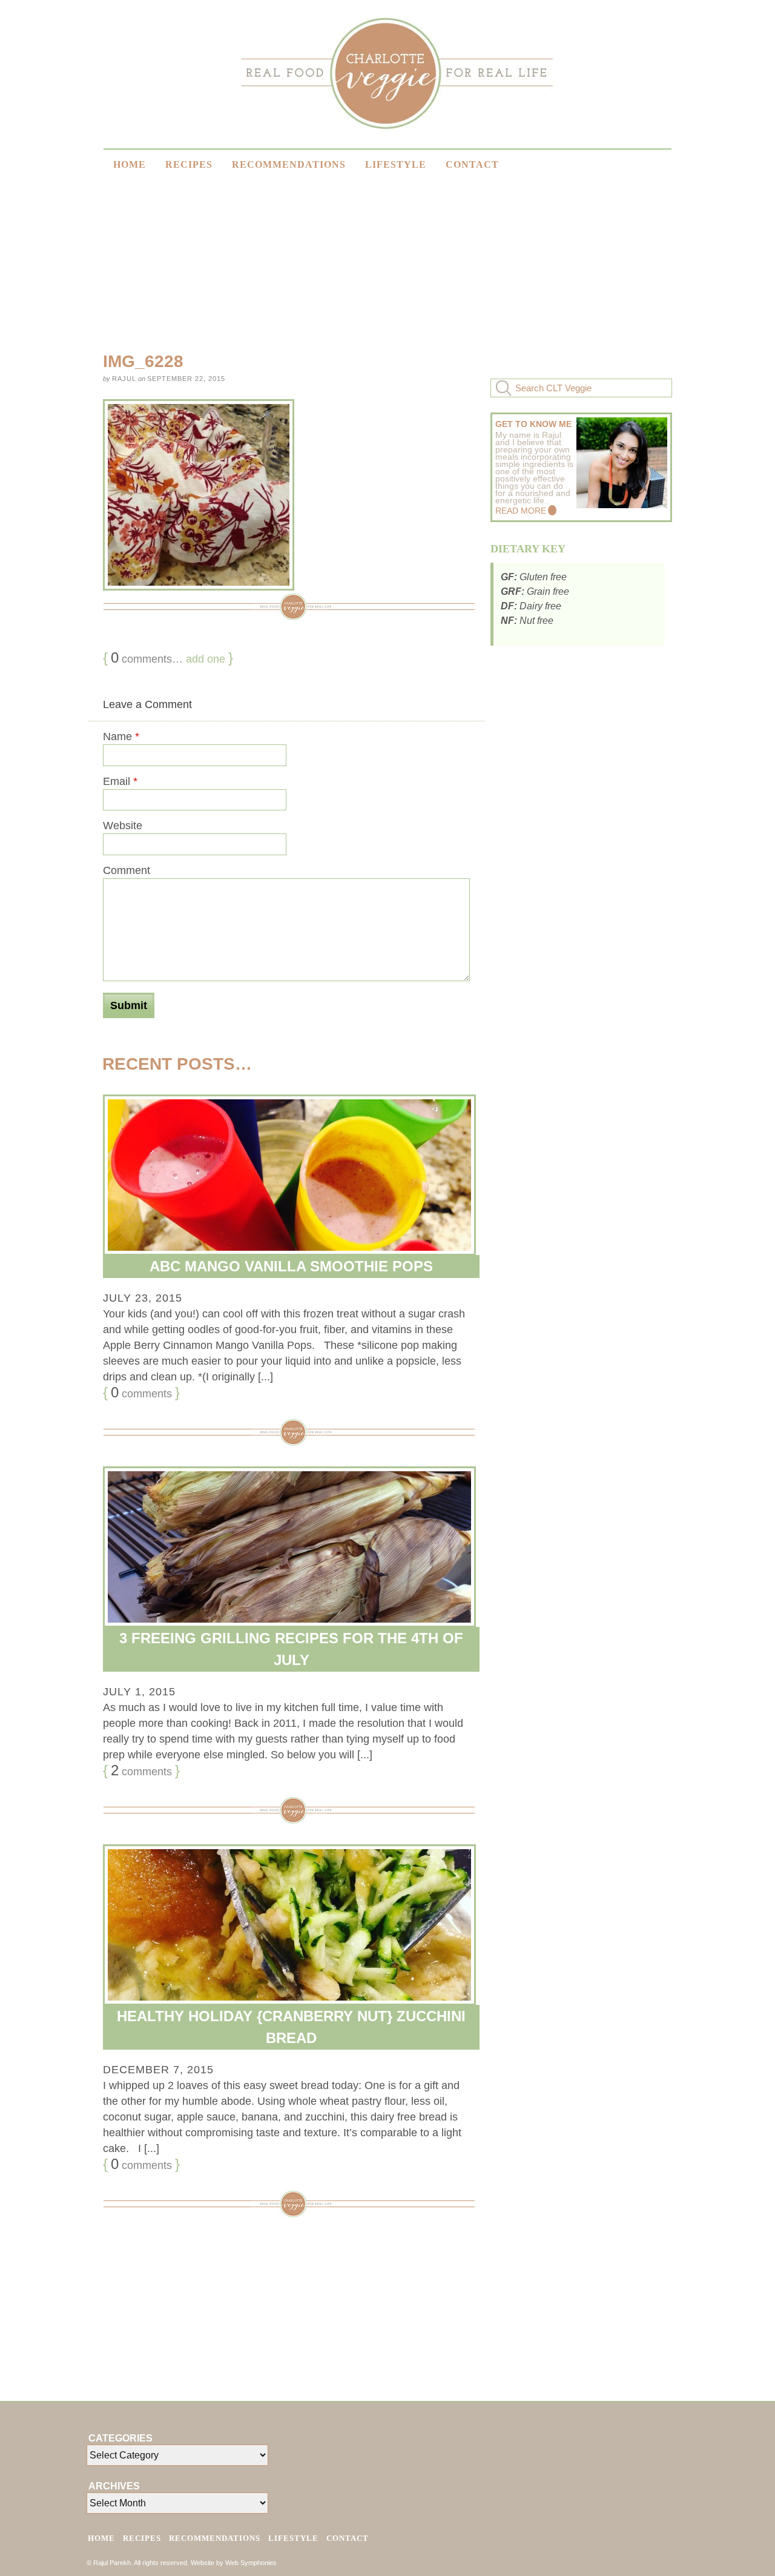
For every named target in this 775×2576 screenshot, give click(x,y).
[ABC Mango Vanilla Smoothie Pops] (286, 1175)
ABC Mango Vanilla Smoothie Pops (291, 1266)
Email (120, 781)
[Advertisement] (644, 254)
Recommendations (289, 164)
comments (141, 1392)
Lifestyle (396, 164)
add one (206, 659)
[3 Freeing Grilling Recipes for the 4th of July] (286, 1547)
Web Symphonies (251, 2563)
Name (121, 737)
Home (130, 164)
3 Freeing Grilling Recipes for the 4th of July (291, 1649)
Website (123, 826)
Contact (472, 164)
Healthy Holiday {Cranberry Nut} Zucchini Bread (291, 2027)
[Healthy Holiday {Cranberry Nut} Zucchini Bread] (286, 1925)
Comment (127, 870)
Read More (521, 511)
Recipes (189, 164)
